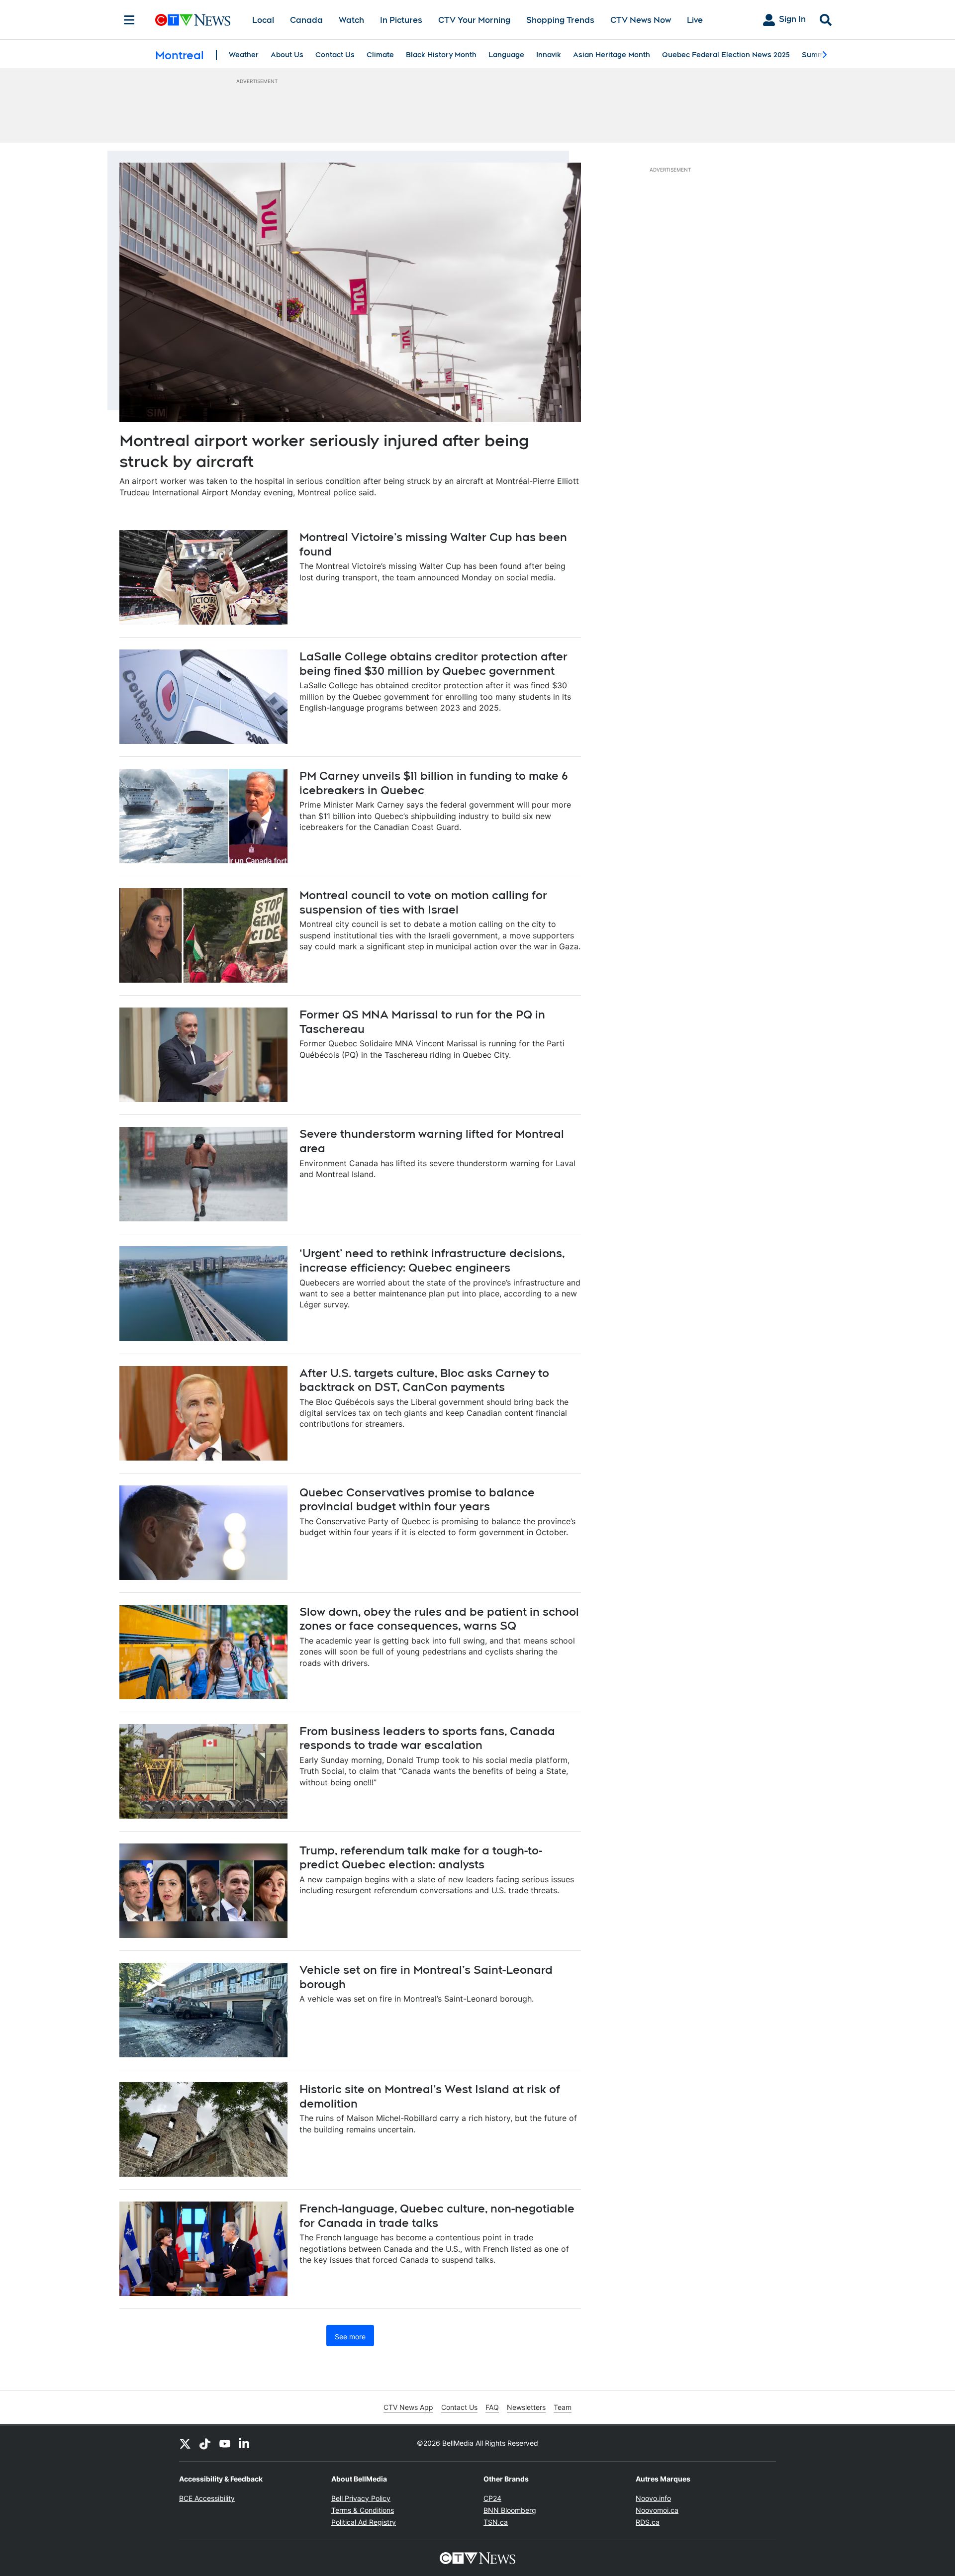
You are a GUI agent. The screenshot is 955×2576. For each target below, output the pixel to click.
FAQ (492, 2407)
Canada (306, 20)
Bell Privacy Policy (361, 2498)
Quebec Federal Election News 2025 (726, 55)
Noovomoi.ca (657, 2510)
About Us (287, 55)
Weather (244, 55)
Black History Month (441, 55)
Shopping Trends (560, 20)
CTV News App (408, 2407)
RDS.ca (648, 2522)
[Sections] (129, 20)
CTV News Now (641, 20)
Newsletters (526, 2407)
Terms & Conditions (363, 2510)
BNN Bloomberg (510, 2510)
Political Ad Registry (364, 2522)
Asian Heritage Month (612, 55)
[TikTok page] (205, 2443)
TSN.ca (496, 2522)
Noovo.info (653, 2498)
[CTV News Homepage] (193, 20)
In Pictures (401, 20)
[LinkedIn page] (245, 2443)
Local (263, 20)
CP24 (492, 2498)
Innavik (549, 55)
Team (563, 2407)
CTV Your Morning (474, 20)
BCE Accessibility (207, 2498)
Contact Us (335, 55)
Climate (380, 55)
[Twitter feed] (185, 2443)
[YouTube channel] (225, 2443)
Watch (351, 20)
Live (695, 20)
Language (506, 55)
